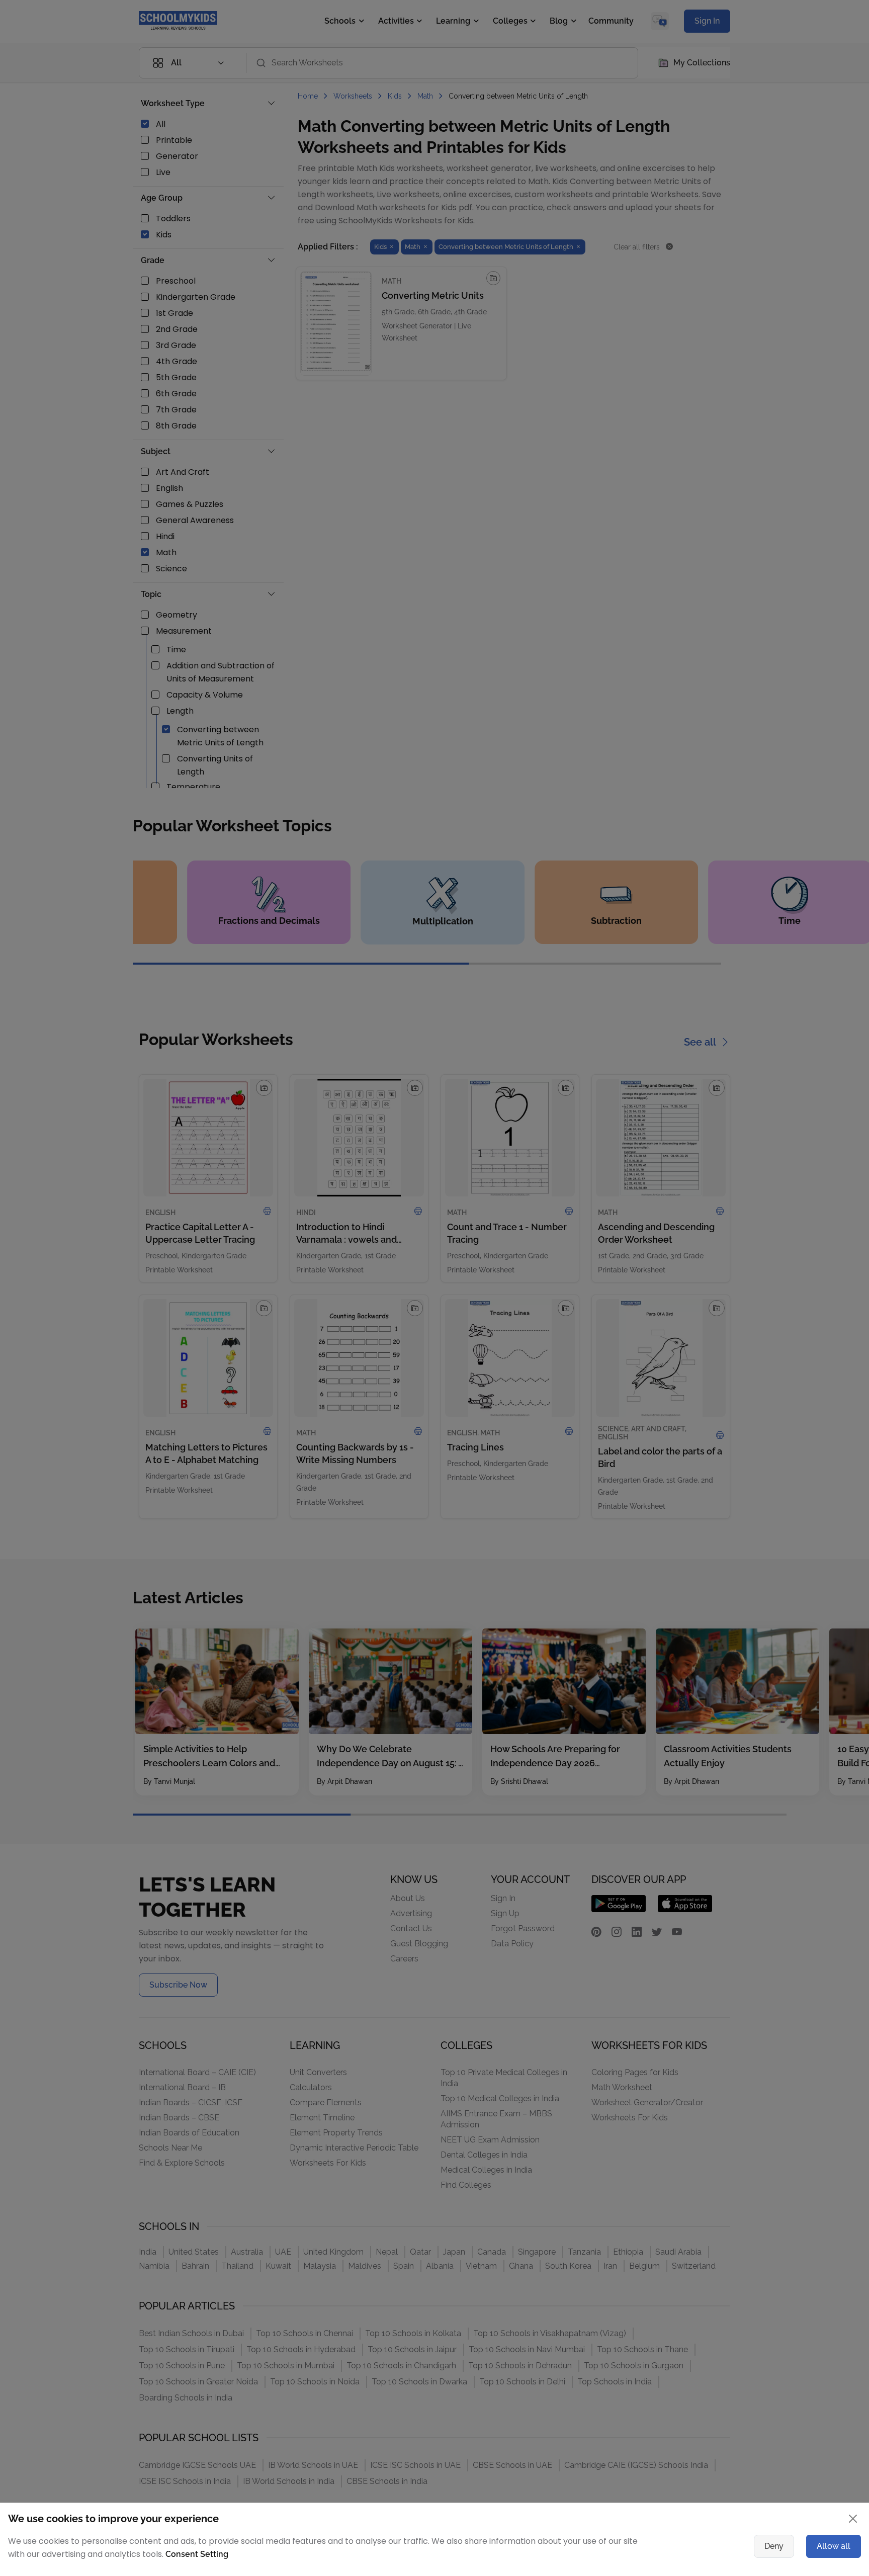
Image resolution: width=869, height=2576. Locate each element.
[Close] (709, 1190)
